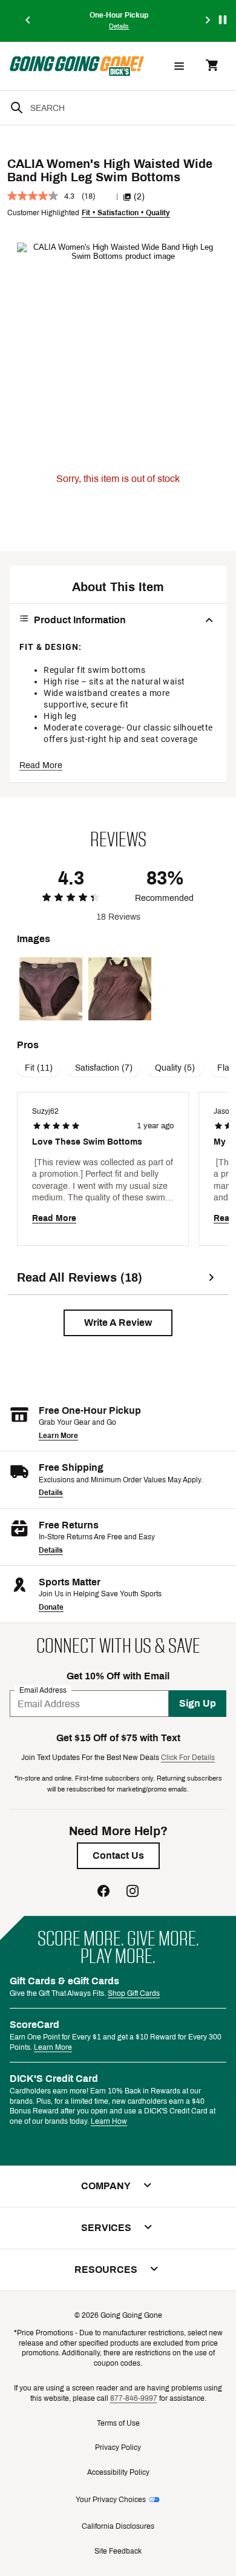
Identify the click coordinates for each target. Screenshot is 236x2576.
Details (51, 1493)
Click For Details (188, 1758)
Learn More (58, 1436)
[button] (118, 1323)
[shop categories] (179, 66)
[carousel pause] (223, 20)
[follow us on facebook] (103, 1892)
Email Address (43, 1690)
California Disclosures (118, 2526)
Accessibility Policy (118, 2472)
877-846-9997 (134, 2398)
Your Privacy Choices (111, 2500)
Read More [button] (41, 765)
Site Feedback (118, 2551)
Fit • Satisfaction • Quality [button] (126, 213)
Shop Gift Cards (134, 1993)
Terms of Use (118, 2423)
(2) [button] (139, 197)
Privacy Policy (118, 2447)
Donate (51, 1607)
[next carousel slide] (208, 21)
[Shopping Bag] (212, 66)
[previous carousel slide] (28, 21)
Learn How (109, 2121)
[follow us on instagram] (133, 1892)
